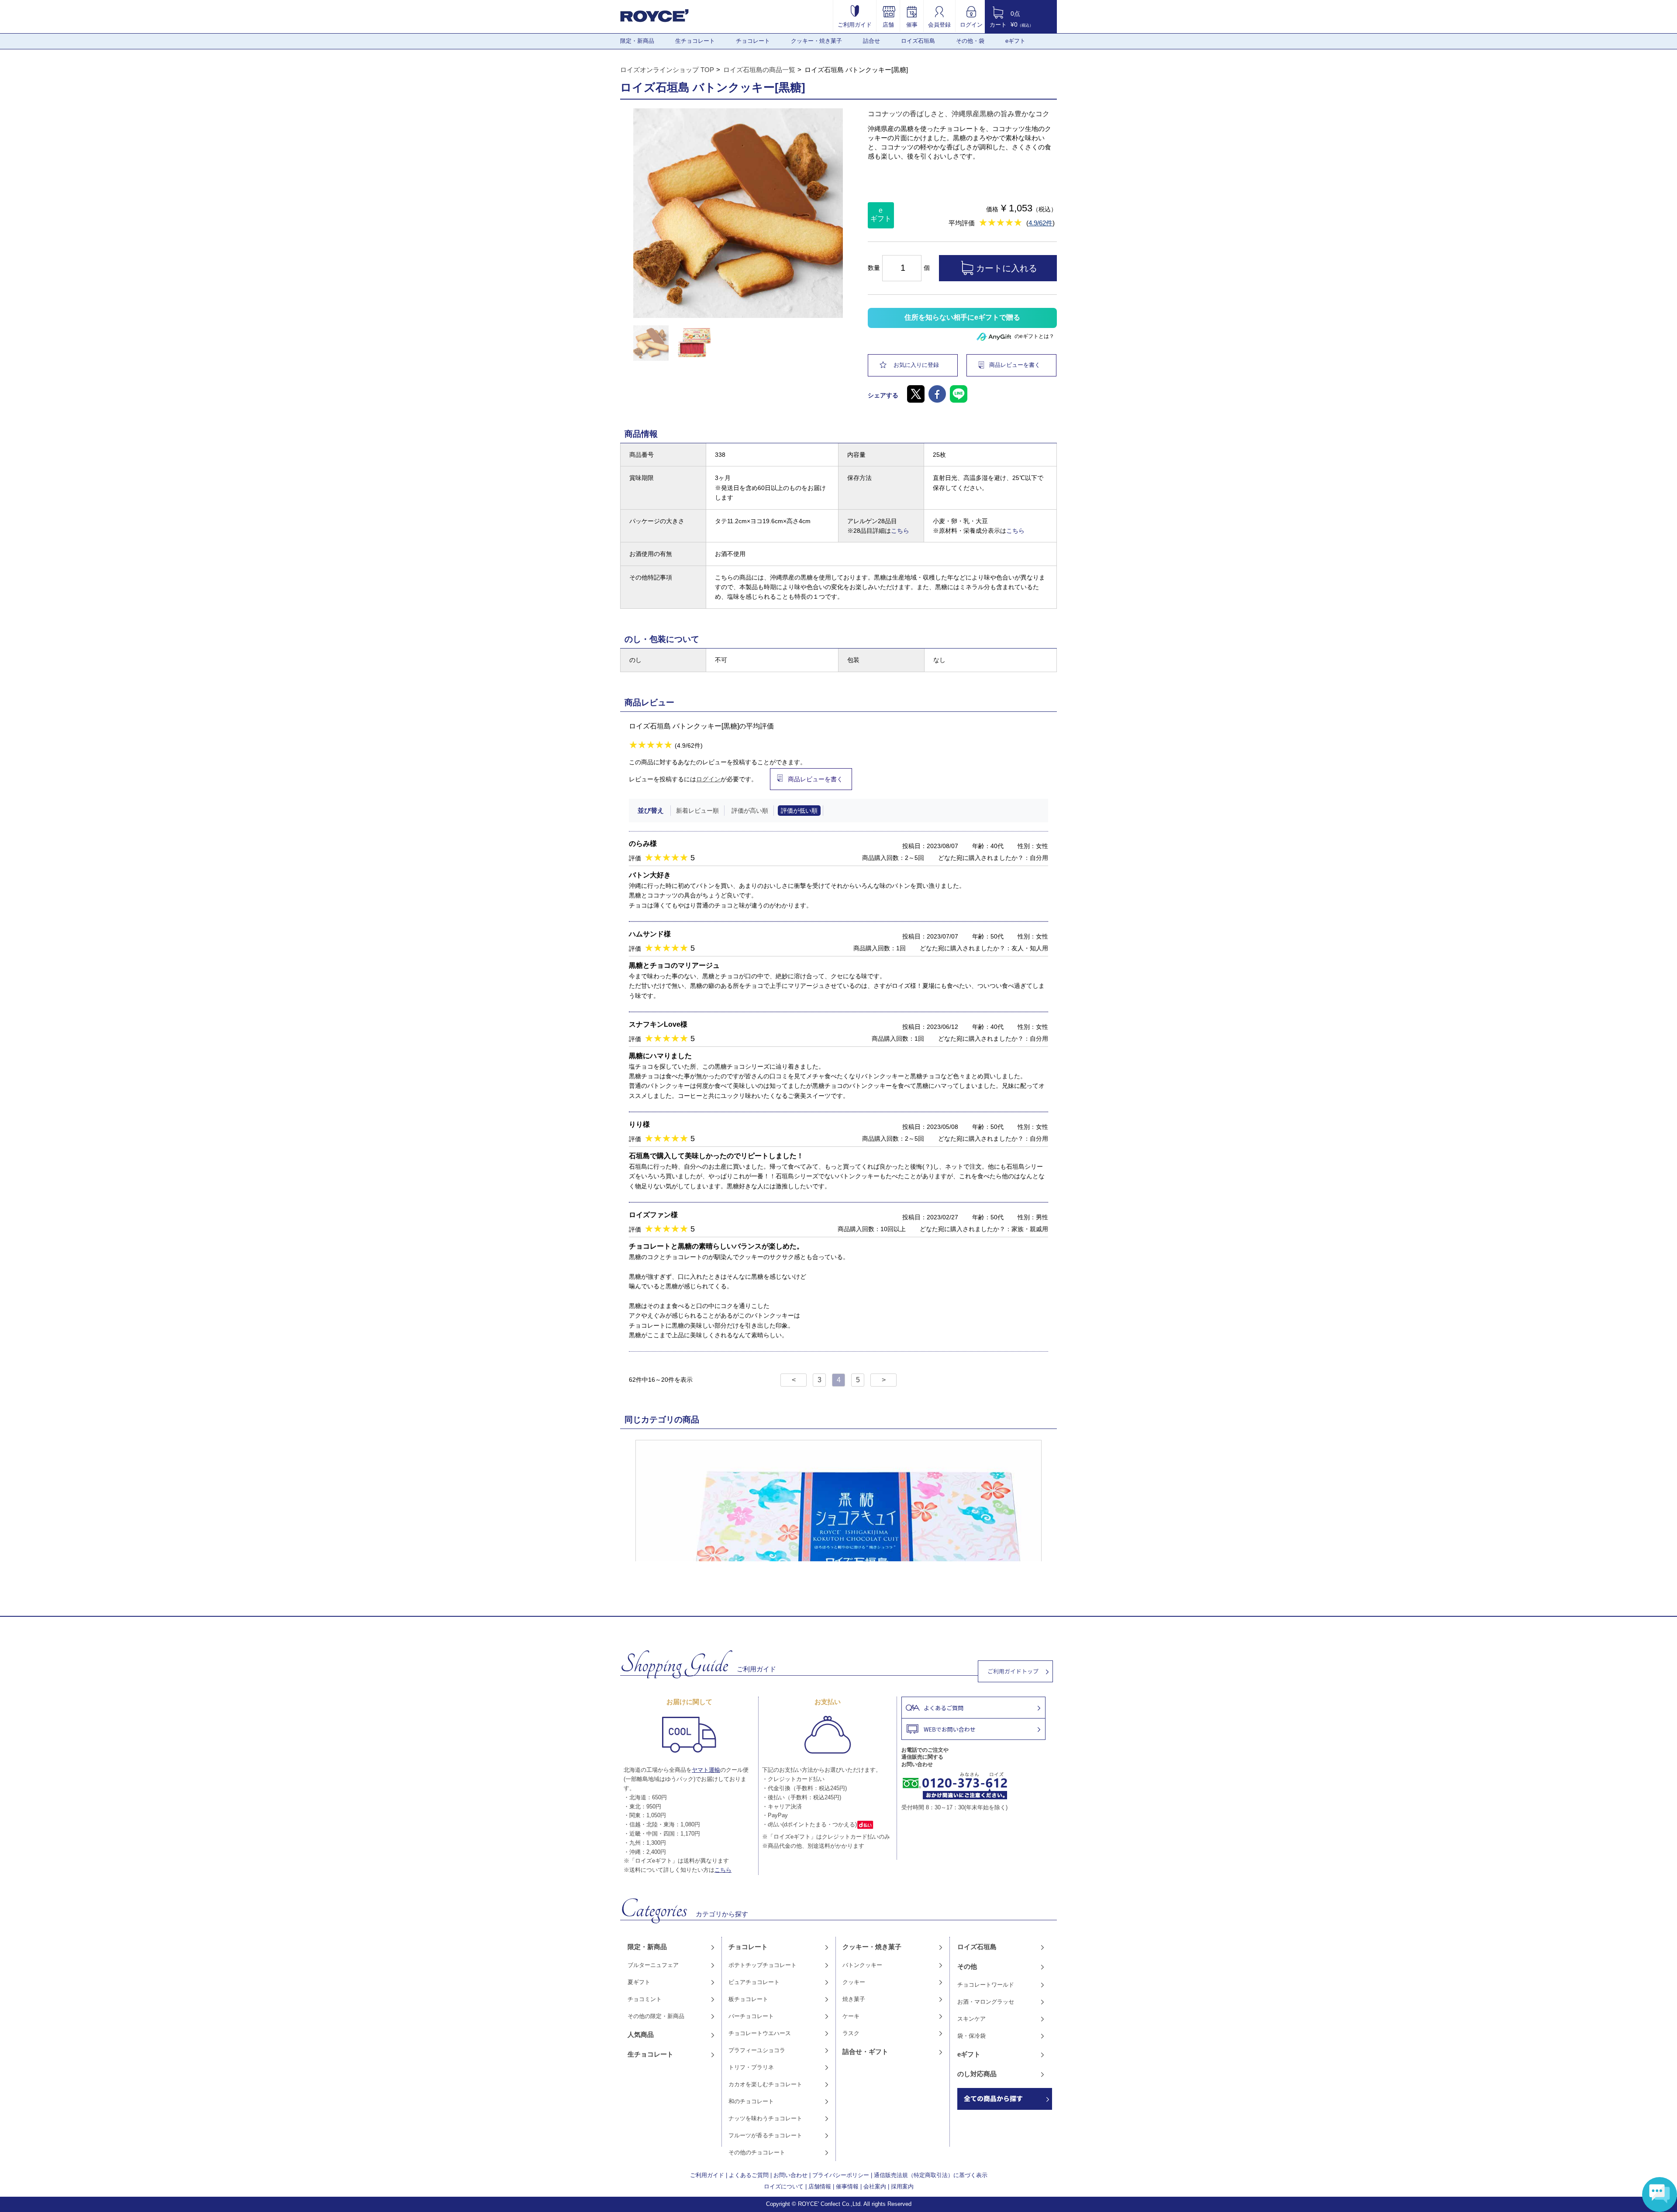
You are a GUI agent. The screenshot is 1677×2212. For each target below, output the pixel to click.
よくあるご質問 (749, 2175)
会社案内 (875, 2186)
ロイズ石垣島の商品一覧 (759, 70)
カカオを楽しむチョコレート (765, 2084)
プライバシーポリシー (841, 2175)
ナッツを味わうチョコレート (765, 2118)
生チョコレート (695, 41)
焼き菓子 (854, 1999)
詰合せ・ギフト (865, 2052)
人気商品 (641, 2034)
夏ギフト (639, 1982)
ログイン (971, 24)
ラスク (851, 2033)
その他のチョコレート (757, 2152)
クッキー (854, 1982)
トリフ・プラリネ (751, 2067)
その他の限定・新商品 (656, 2016)
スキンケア (971, 2019)
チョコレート (753, 41)
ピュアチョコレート (754, 1982)
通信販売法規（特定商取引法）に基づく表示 (931, 2175)
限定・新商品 (637, 41)
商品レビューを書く (1015, 365)
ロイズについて (784, 2186)
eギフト (1015, 41)
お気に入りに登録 (916, 365)
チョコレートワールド (986, 1985)
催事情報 (847, 2186)
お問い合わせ (790, 2175)
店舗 (888, 24)
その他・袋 (970, 41)
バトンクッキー (862, 1965)
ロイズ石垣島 (918, 41)
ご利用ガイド (855, 24)
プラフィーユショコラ (757, 2050)
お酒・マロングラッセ (986, 2002)
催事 (912, 24)
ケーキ (851, 2016)
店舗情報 (820, 2186)
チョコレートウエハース (760, 2033)
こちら (900, 531)
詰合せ (871, 41)
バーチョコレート (751, 2016)
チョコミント (645, 1999)
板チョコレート (748, 1999)
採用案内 (902, 2186)
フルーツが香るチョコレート (765, 2135)
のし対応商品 (977, 2074)
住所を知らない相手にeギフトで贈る (962, 317)
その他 (967, 1966)
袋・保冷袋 (971, 2036)
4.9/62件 (1040, 223)
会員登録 (939, 24)
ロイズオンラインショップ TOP (667, 70)
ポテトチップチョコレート (763, 1965)
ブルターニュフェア (653, 1965)
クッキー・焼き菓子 (816, 41)
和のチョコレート (751, 2101)
